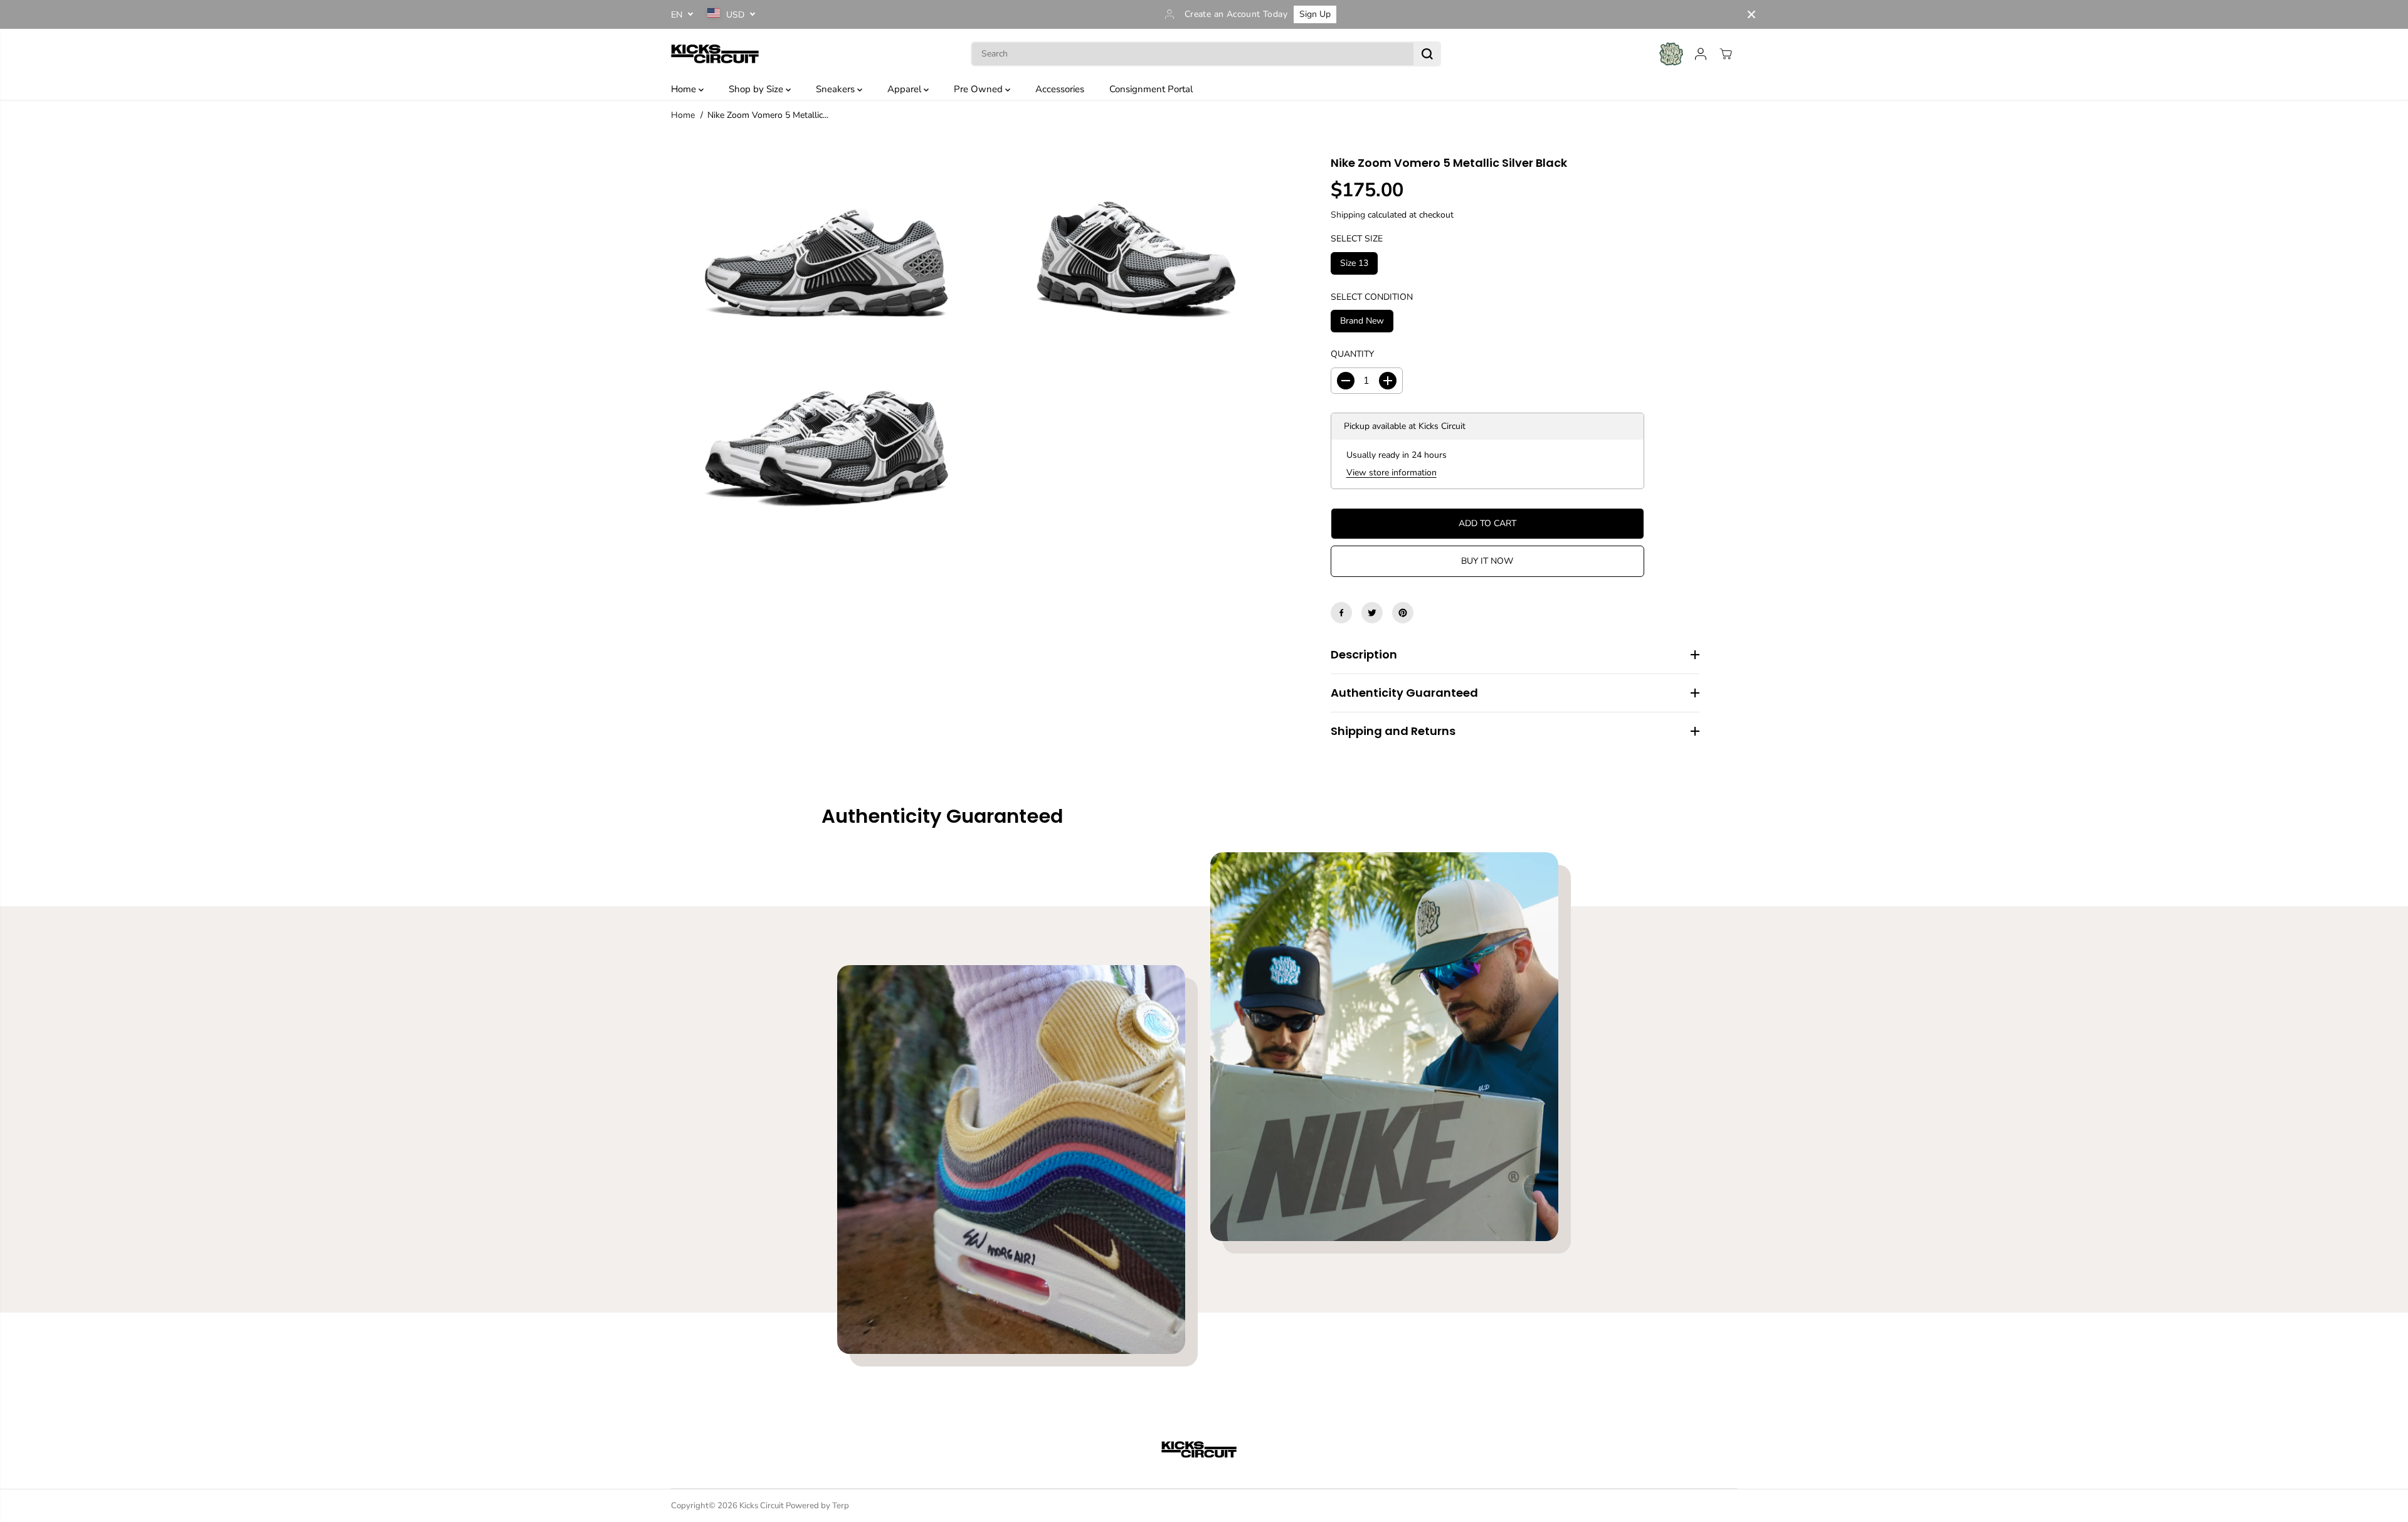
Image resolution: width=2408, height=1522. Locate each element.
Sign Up (1315, 14)
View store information (1391, 473)
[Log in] (1701, 54)
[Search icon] (1427, 54)
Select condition (1372, 296)
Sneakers (837, 89)
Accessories (1060, 89)
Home (685, 89)
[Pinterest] (1403, 613)
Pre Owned (980, 89)
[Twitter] (1372, 613)
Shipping (1348, 214)
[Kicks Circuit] (715, 54)
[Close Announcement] (1751, 14)
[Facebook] (1341, 613)
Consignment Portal (1151, 89)
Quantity (1352, 354)
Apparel (906, 89)
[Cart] (1726, 54)
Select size (1357, 239)
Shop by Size (757, 89)
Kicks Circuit (762, 1506)
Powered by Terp (817, 1506)
